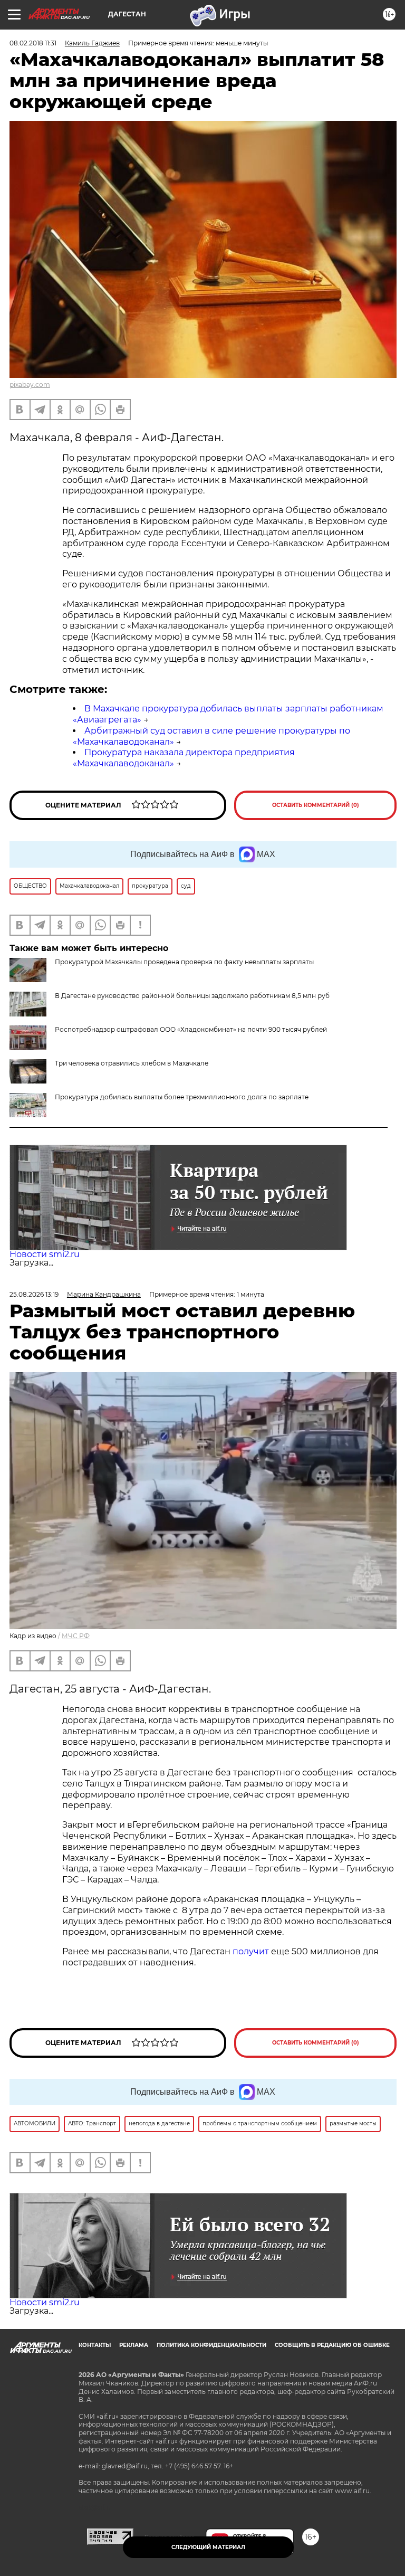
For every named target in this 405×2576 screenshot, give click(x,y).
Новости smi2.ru (45, 1254)
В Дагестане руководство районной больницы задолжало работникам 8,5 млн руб (192, 996)
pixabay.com (30, 384)
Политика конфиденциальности (211, 2345)
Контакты (95, 2345)
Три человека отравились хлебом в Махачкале (132, 1063)
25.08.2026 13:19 (34, 1294)
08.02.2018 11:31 (33, 43)
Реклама (134, 2345)
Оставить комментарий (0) (316, 805)
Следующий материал (208, 2547)
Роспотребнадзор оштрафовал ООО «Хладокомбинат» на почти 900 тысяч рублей (191, 1029)
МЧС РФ (76, 1636)
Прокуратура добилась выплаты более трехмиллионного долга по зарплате (182, 1097)
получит (251, 1951)
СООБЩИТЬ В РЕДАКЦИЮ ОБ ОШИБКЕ (332, 2345)
